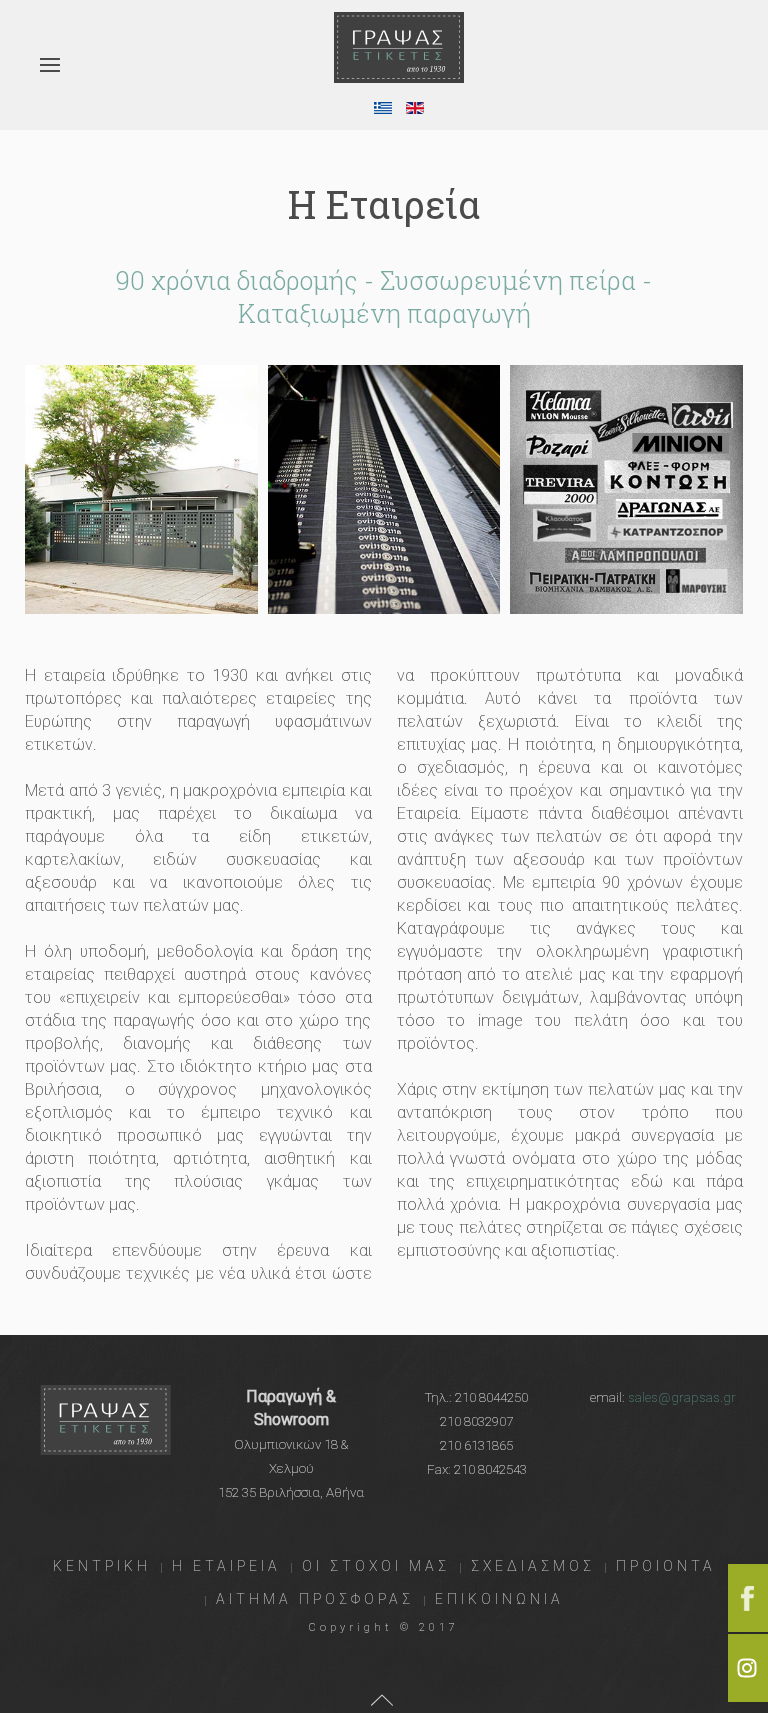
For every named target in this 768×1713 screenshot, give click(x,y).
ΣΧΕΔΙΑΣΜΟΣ (533, 1566)
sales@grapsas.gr (682, 1397)
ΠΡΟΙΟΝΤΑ (666, 1566)
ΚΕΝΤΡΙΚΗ (102, 1566)
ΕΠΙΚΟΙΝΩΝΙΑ (499, 1599)
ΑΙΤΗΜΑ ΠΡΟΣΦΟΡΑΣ (315, 1599)
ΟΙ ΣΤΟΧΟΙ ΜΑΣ (376, 1566)
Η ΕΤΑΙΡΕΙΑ (226, 1566)
